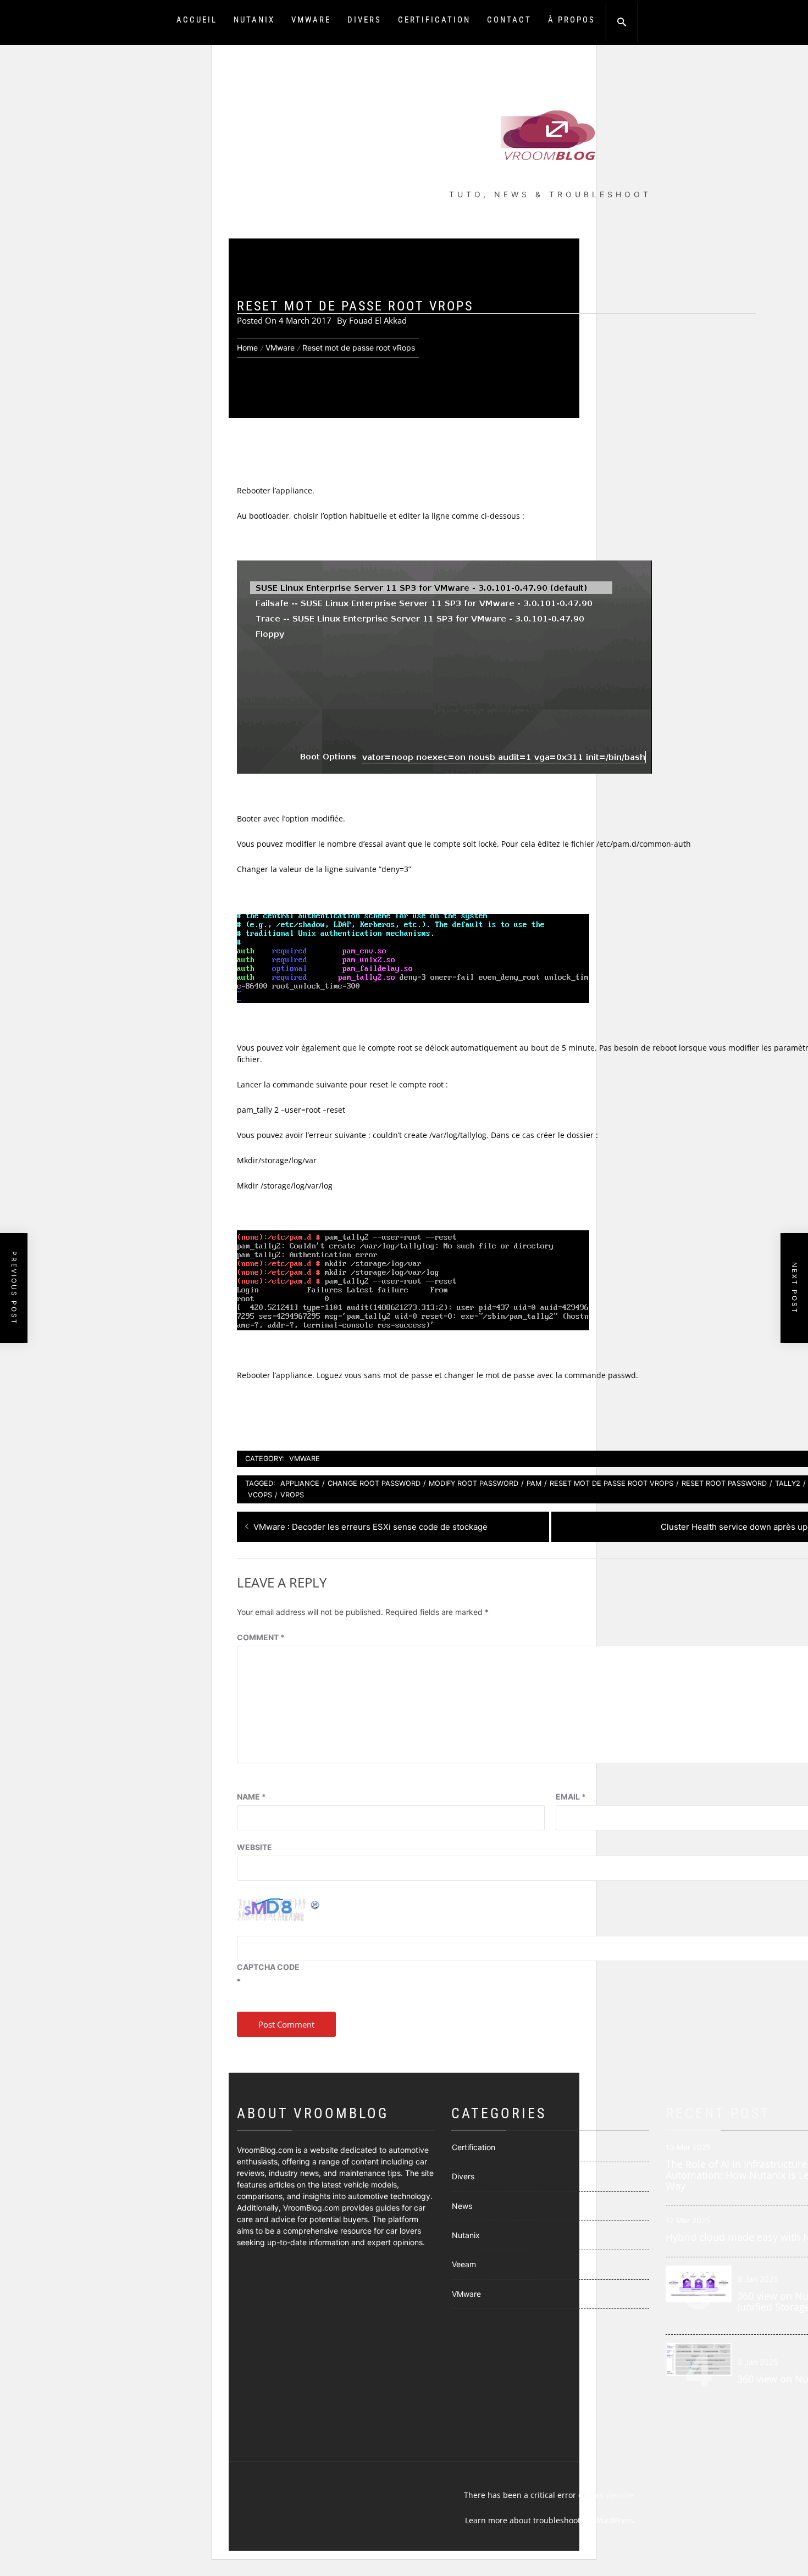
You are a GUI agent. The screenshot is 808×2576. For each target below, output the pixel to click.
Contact (509, 20)
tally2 (788, 1483)
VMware (311, 20)
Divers (364, 20)
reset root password (724, 1483)
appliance (300, 1483)
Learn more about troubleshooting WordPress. (550, 2520)
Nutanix (254, 20)
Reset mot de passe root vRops (611, 1483)
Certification (434, 20)
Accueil (197, 20)
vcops (260, 1495)
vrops (292, 1495)
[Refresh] (316, 1904)
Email (571, 1797)
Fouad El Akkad (378, 320)
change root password (374, 1483)
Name (251, 1797)
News (462, 2206)
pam (534, 1483)
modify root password (474, 1483)
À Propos (572, 20)
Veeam (464, 2264)
